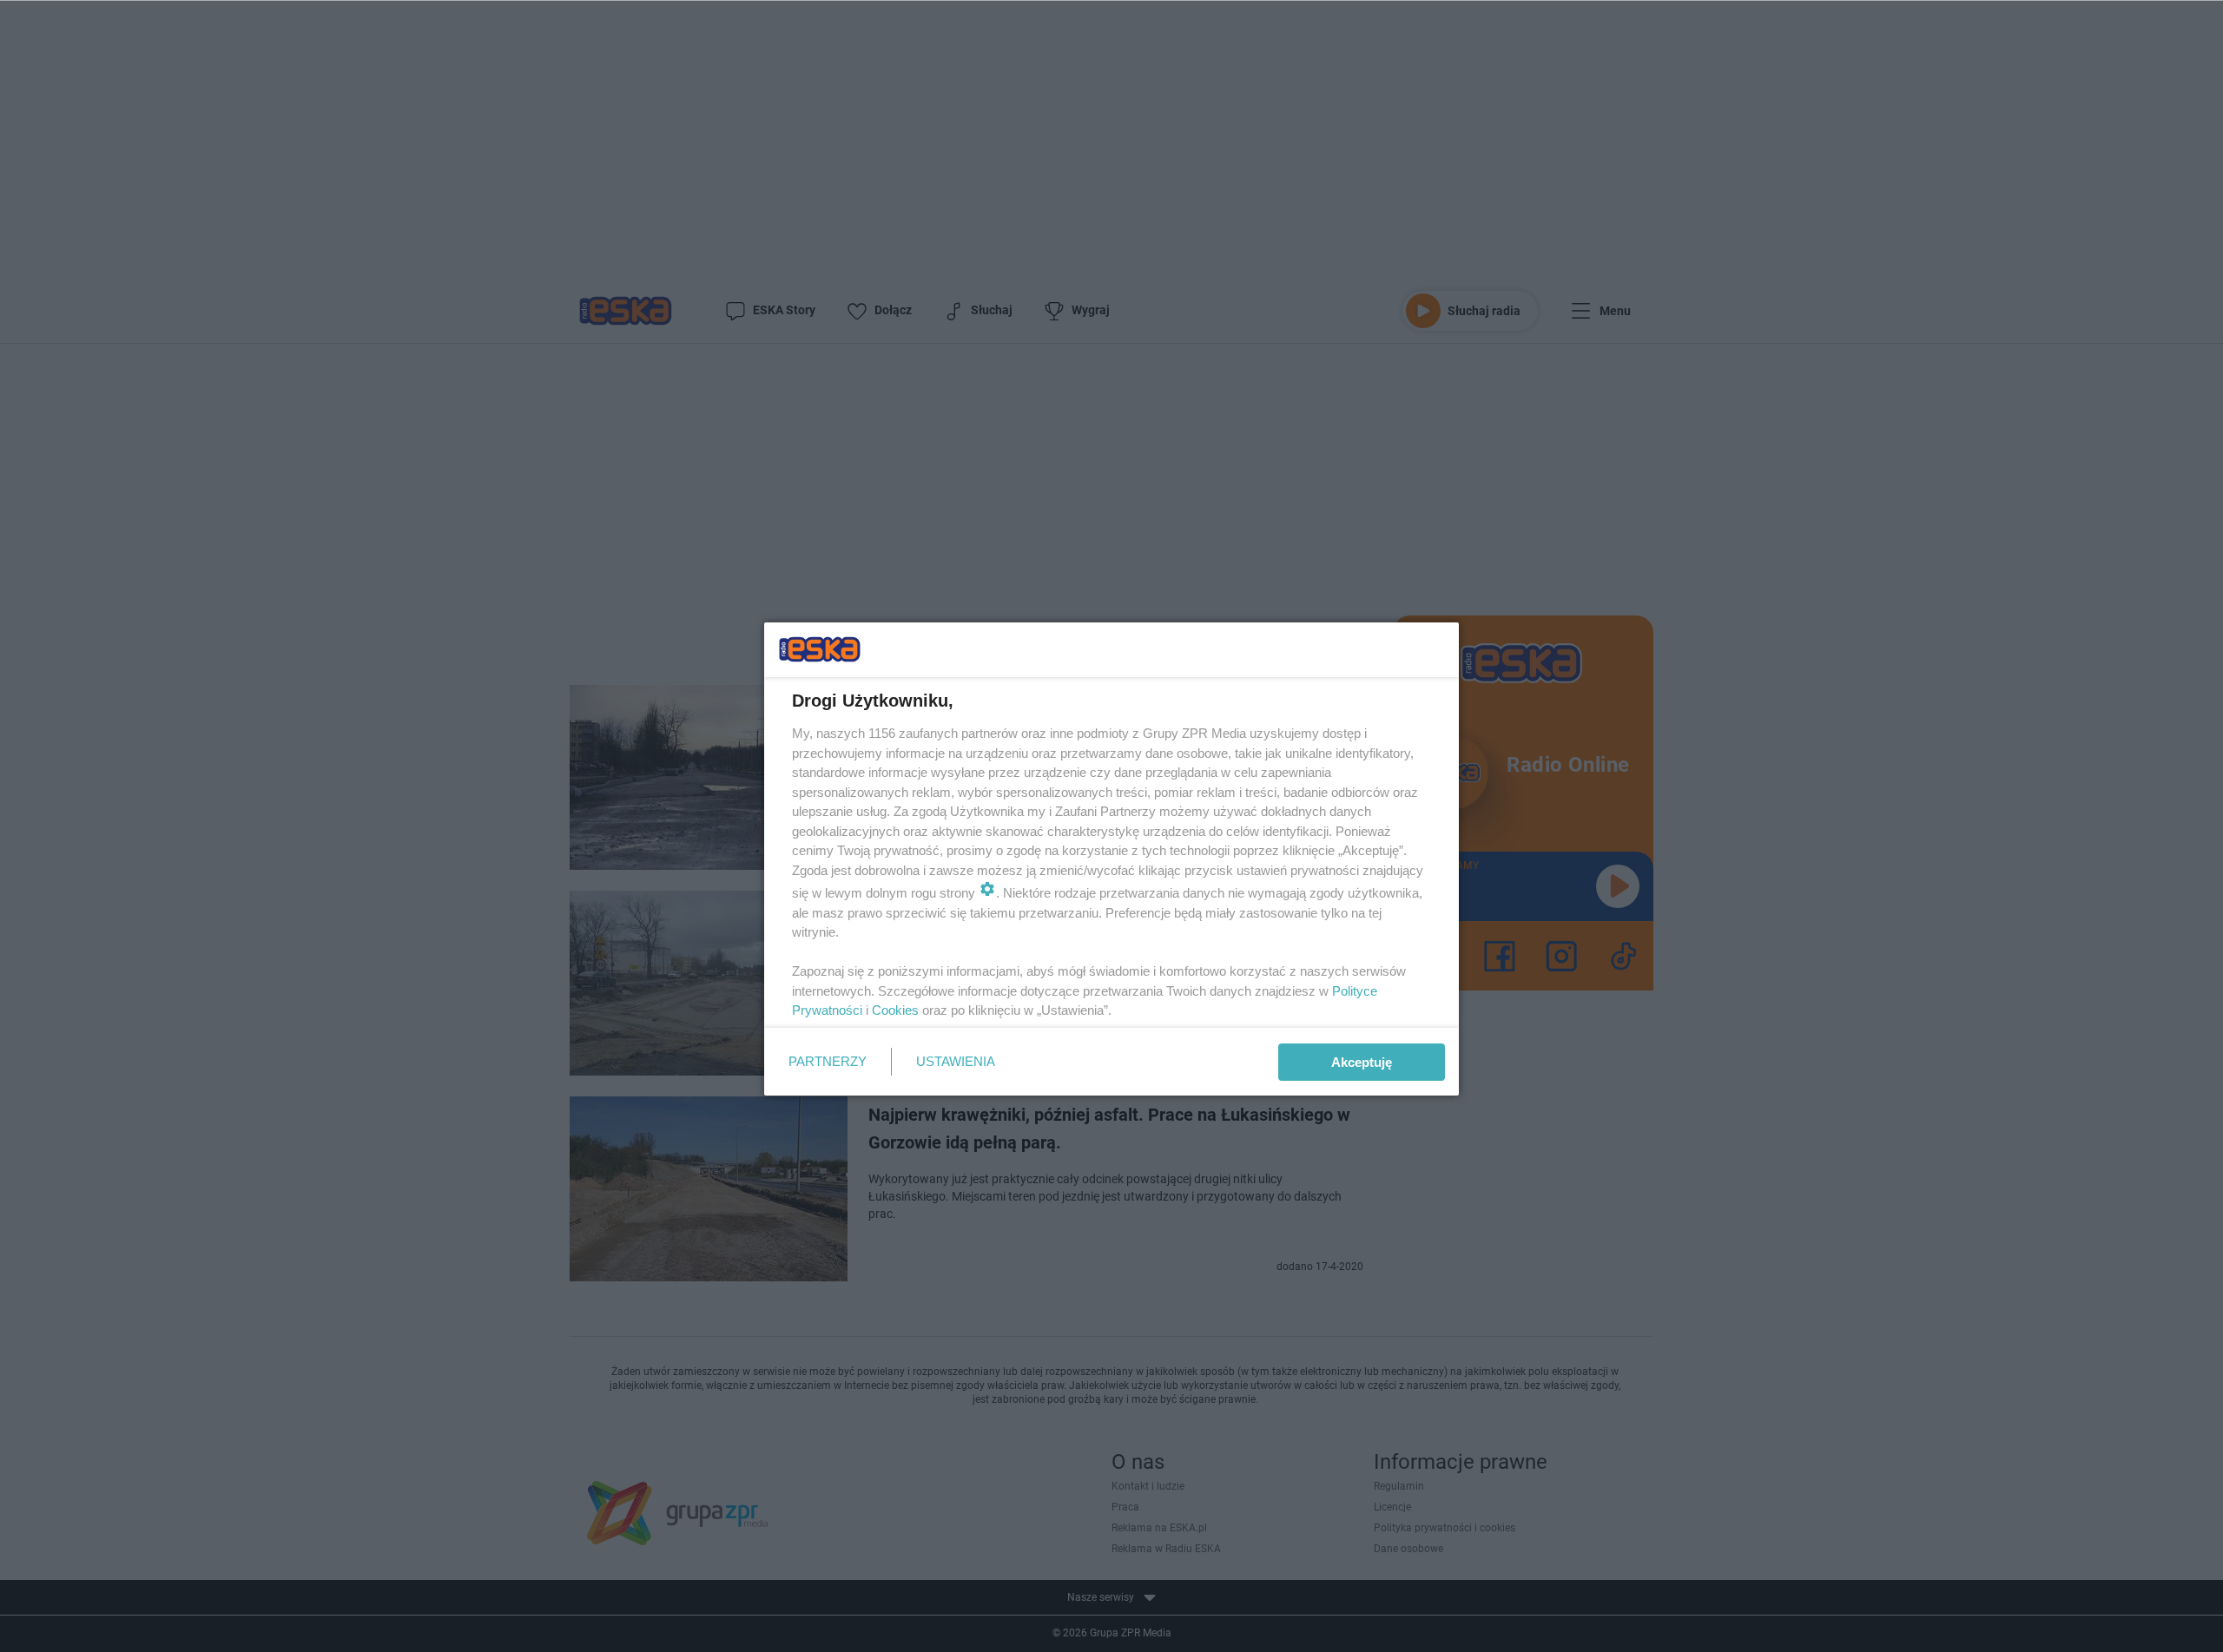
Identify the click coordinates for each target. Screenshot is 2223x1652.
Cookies (895, 1010)
